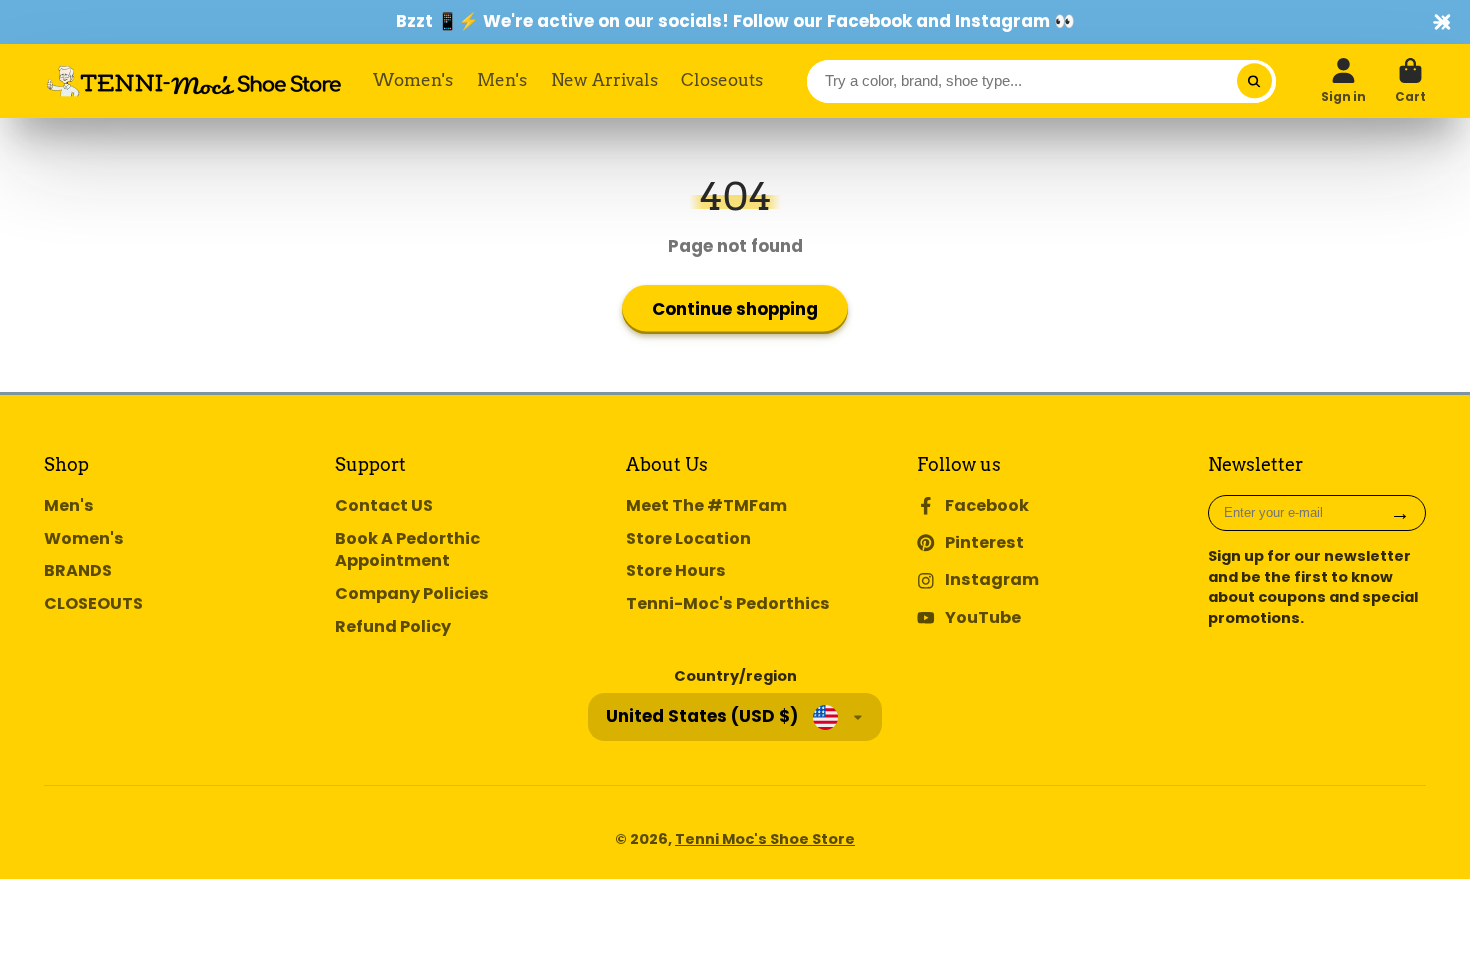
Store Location (688, 539)
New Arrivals (604, 80)
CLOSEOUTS (93, 604)
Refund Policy (393, 627)
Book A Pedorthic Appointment (407, 550)
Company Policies (412, 594)
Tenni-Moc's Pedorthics (728, 604)
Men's (502, 80)
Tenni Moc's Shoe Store (765, 839)
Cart (1410, 81)
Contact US (384, 506)
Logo (194, 81)
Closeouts (722, 80)
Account (1343, 81)
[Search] (1254, 81)
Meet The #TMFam (706, 506)
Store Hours (676, 571)
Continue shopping (735, 309)
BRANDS (78, 571)
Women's (413, 80)
